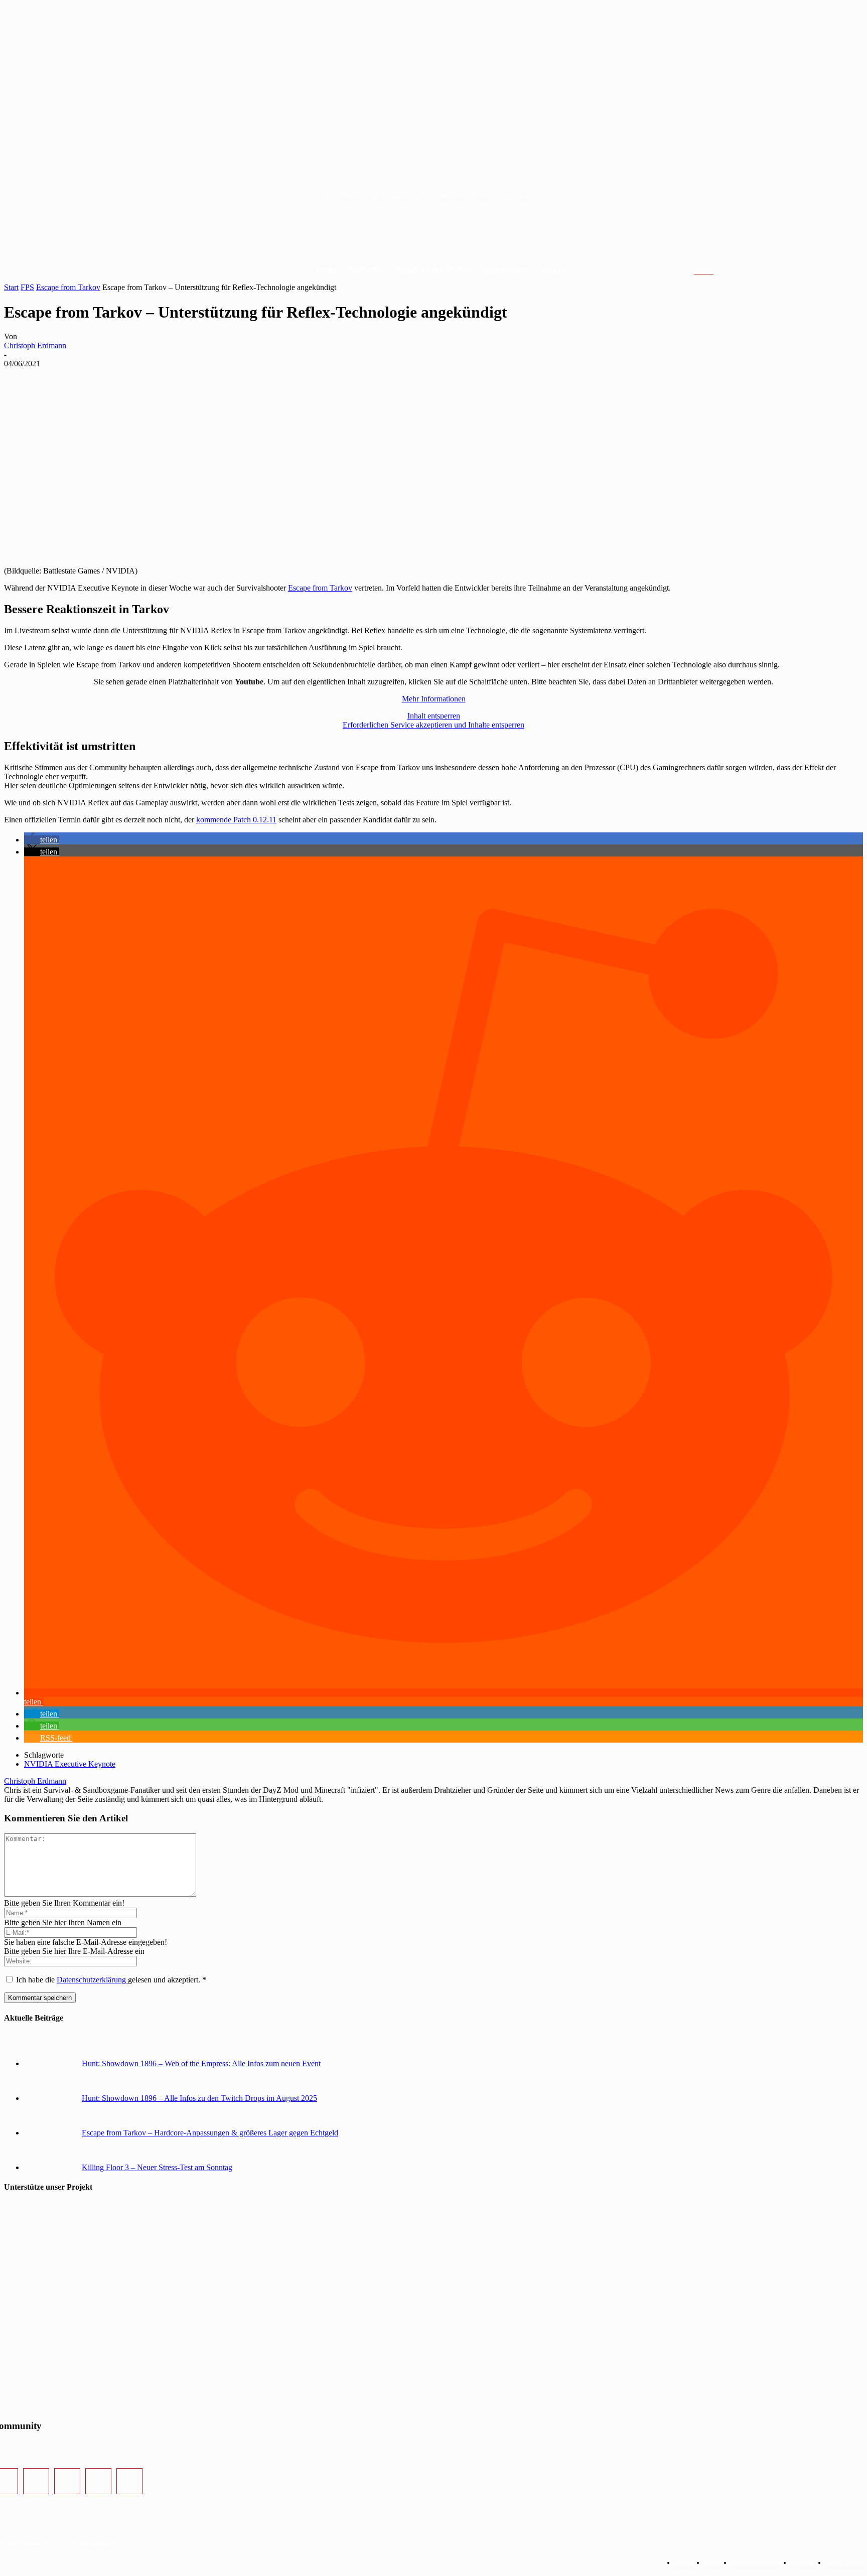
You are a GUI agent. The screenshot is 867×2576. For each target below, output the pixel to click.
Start (11, 287)
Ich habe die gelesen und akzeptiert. (111, 1980)
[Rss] (129, 2481)
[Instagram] (36, 2481)
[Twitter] (67, 2481)
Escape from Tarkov (68, 287)
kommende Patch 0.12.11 (236, 820)
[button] (716, 271)
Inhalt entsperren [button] (434, 716)
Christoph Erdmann (35, 345)
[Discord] (98, 2481)
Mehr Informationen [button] (434, 699)
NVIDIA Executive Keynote (70, 1764)
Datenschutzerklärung (92, 1980)
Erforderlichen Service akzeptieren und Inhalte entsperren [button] (434, 725)
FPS (27, 287)
